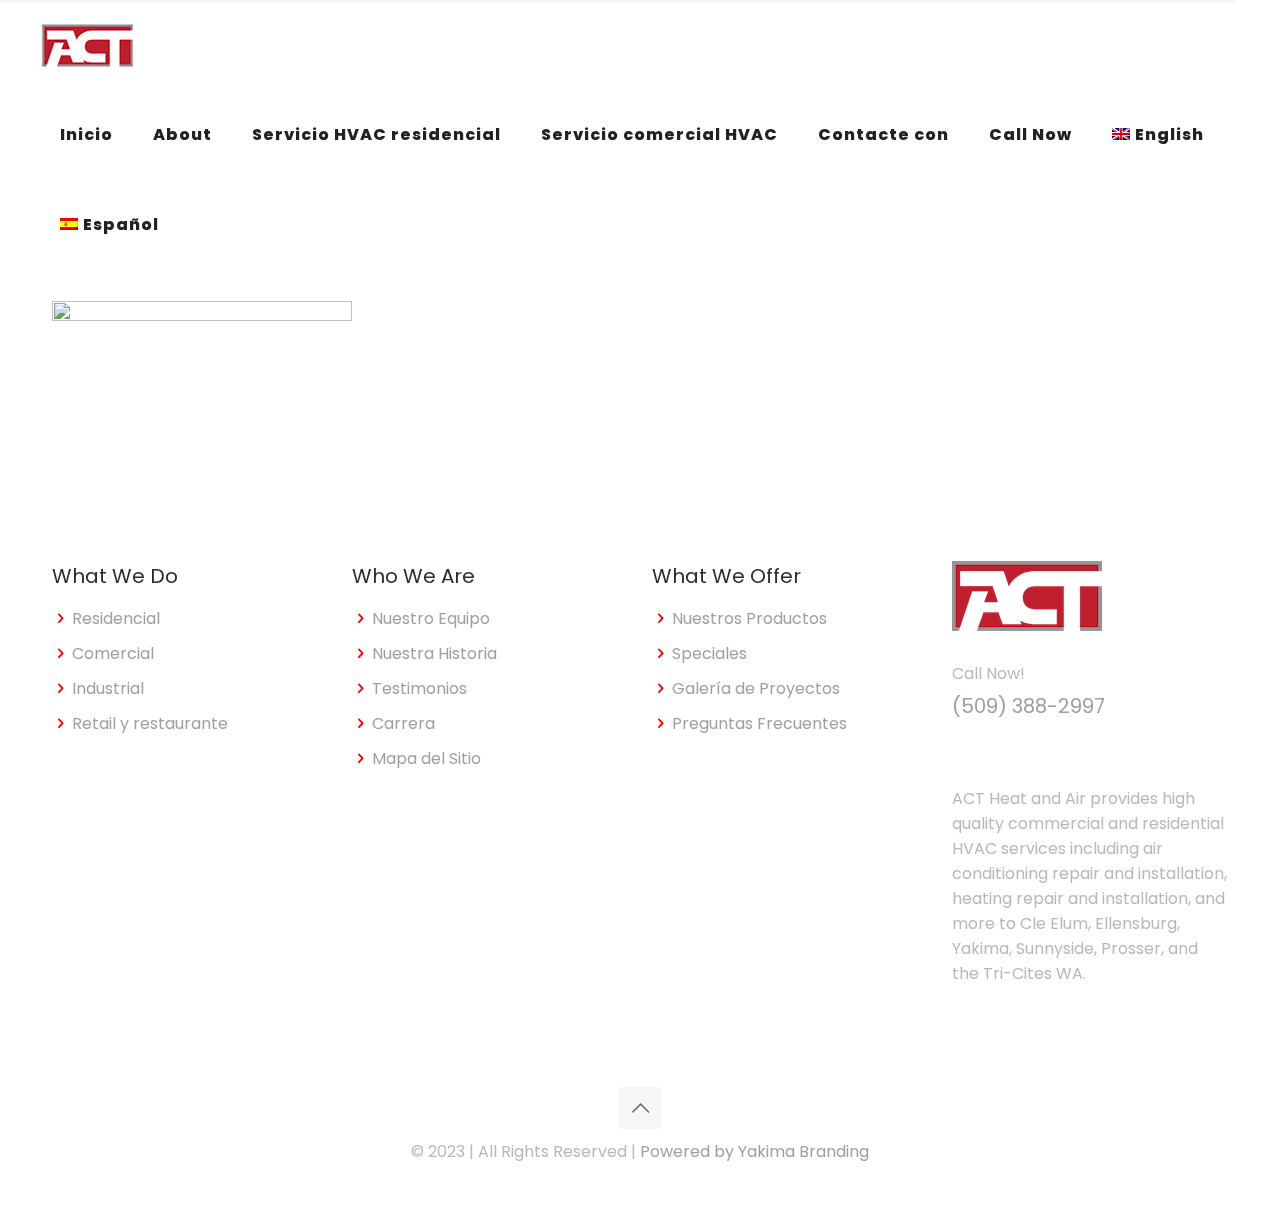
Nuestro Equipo (431, 618)
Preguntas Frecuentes (759, 723)
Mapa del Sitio (426, 758)
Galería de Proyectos (756, 688)
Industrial (108, 688)
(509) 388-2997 (1028, 706)
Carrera (403, 723)
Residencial (116, 618)
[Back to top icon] (640, 1108)
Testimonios (419, 688)
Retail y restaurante (150, 723)
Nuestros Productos (749, 618)
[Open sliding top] (1257, 22)
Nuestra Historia (434, 653)
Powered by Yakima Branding (754, 1151)
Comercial (113, 653)
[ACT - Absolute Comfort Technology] (87, 45)
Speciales (709, 653)
